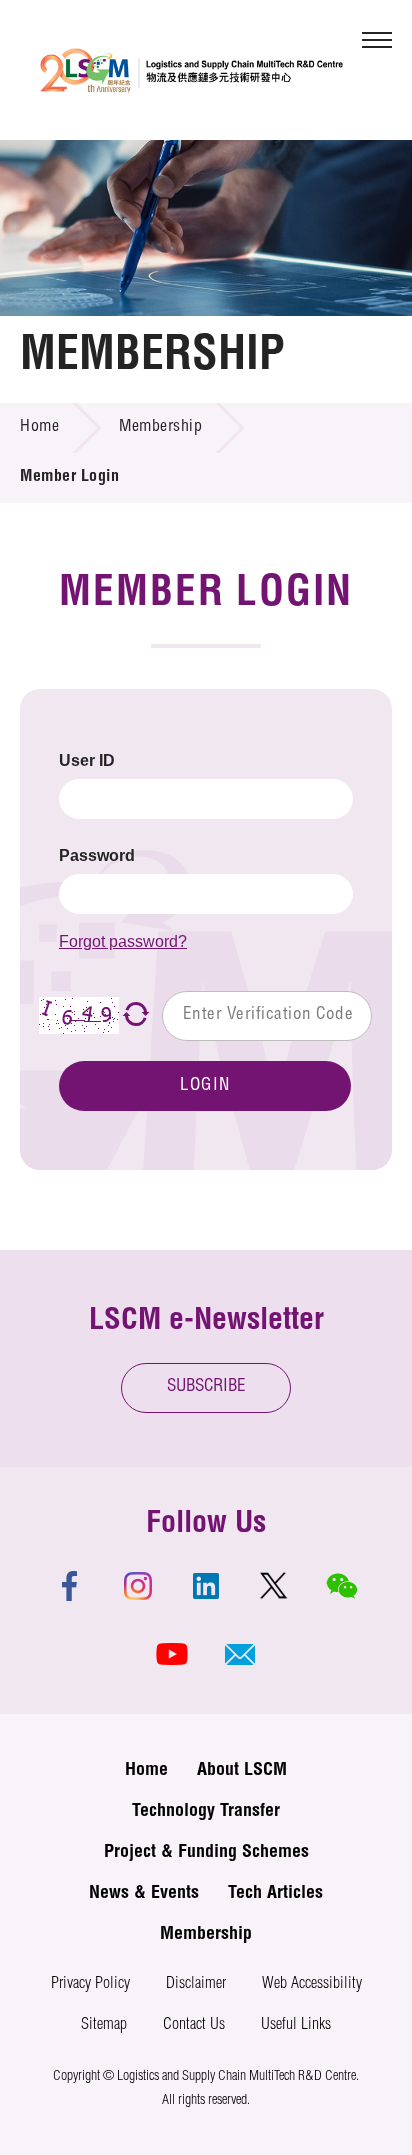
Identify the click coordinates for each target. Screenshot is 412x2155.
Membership (160, 428)
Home (39, 428)
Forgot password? (123, 941)
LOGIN (205, 1086)
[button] (240, 1654)
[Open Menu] (377, 40)
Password (97, 855)
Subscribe (206, 1387)
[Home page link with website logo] (191, 70)
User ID (87, 760)
